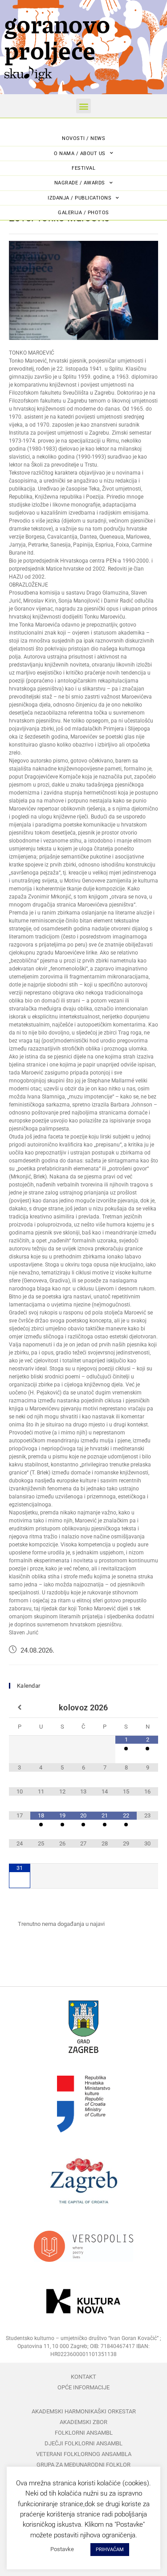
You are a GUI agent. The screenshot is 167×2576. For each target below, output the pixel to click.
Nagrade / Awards (80, 183)
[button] (83, 106)
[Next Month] (147, 1708)
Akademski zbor (83, 2422)
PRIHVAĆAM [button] (110, 2550)
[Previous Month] (20, 1708)
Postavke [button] (62, 2549)
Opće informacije (83, 2387)
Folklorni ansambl (84, 2433)
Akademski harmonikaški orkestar (84, 2411)
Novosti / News (83, 138)
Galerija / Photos (83, 213)
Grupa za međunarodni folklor (83, 2465)
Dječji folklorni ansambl (83, 2443)
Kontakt (83, 2377)
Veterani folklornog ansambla (84, 2454)
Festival (83, 168)
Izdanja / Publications (79, 198)
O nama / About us (80, 154)
